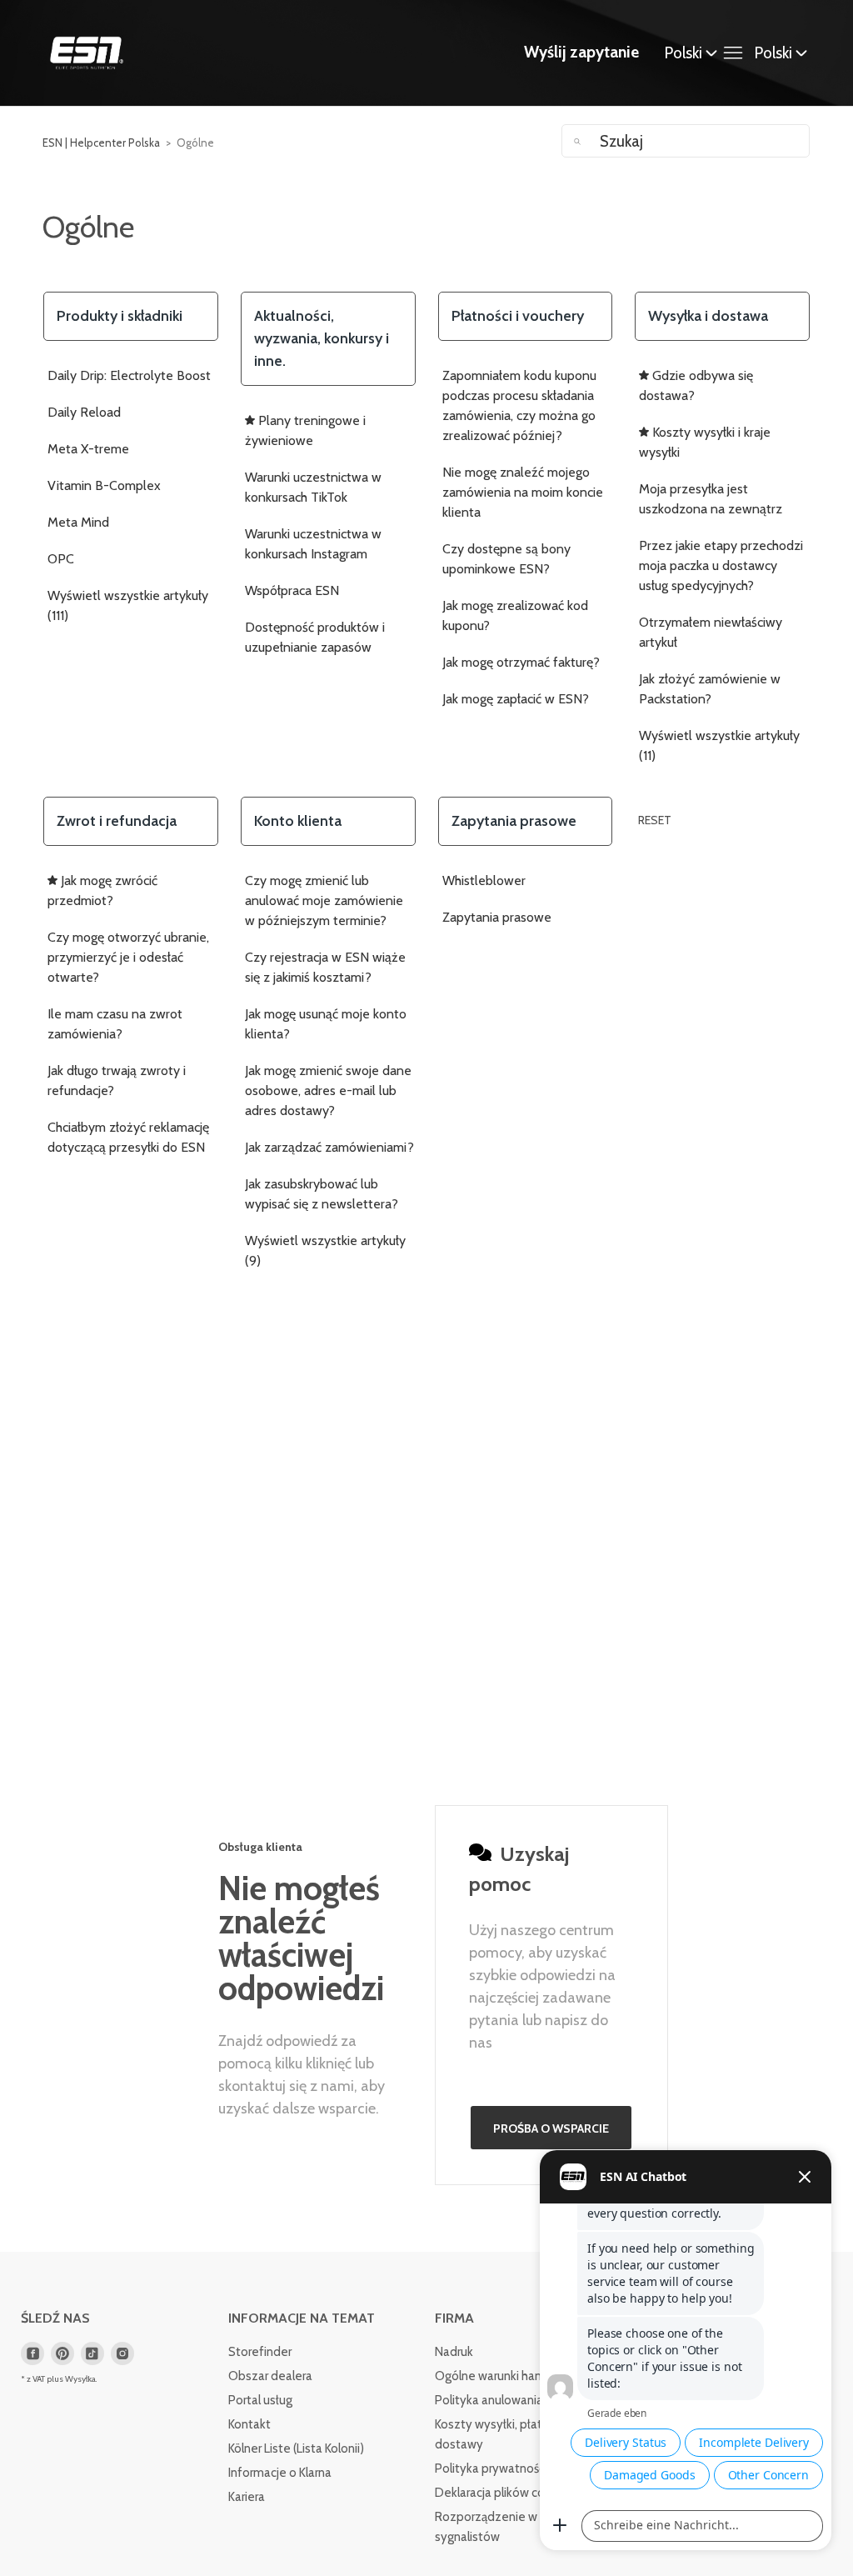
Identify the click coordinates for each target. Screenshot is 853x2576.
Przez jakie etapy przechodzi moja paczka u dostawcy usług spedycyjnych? (721, 565)
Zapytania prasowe (497, 917)
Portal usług (260, 2400)
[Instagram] (122, 2353)
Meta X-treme (88, 449)
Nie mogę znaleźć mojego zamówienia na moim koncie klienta (523, 492)
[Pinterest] (62, 2353)
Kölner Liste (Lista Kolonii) (296, 2448)
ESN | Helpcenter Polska (101, 143)
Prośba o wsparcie (551, 2128)
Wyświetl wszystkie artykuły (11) (719, 745)
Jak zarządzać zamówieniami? (329, 1147)
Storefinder (260, 2352)
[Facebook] (32, 2353)
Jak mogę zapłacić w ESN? (516, 699)
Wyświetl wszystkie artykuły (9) (325, 1250)
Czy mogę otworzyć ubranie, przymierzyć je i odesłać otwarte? (128, 957)
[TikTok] (92, 2353)
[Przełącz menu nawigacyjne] (737, 53)
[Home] (87, 53)
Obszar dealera (270, 2376)
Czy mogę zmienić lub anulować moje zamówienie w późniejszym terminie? (324, 900)
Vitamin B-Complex (104, 485)
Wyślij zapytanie (581, 52)
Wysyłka (80, 2379)
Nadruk (454, 2352)
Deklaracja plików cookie (501, 2493)
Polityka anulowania (489, 2400)
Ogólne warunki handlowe (505, 2376)
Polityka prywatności (491, 2468)
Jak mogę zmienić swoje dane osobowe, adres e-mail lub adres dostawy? (328, 1090)
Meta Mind (78, 522)
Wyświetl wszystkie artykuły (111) (128, 605)
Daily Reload (84, 412)
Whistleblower (484, 880)
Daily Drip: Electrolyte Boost (129, 375)
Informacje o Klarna (280, 2473)
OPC (61, 559)
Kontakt (249, 2424)
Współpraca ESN (292, 590)
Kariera (247, 2497)
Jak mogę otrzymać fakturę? (521, 662)
